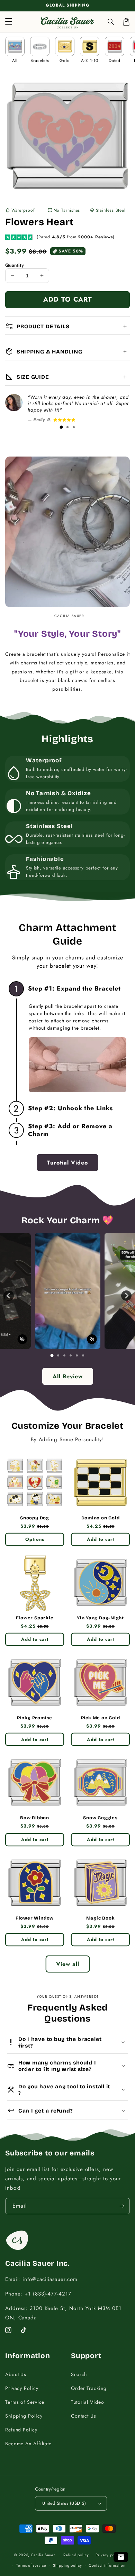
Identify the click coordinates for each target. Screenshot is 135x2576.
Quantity (15, 265)
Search (79, 2374)
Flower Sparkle (35, 1618)
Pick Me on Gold (101, 1718)
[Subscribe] (122, 2206)
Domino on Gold (101, 1518)
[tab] (61, 427)
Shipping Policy (24, 2416)
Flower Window (35, 1918)
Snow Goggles (100, 1818)
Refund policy (76, 2555)
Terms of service (31, 2565)
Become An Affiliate (28, 2444)
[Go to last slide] (9, 1296)
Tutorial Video (88, 2402)
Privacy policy (108, 2555)
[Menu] (9, 22)
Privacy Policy (22, 2388)
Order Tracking (89, 2388)
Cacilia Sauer (43, 2555)
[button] (111, 22)
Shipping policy (67, 2565)
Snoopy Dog (35, 1518)
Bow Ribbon (35, 1818)
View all (68, 1964)
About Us (16, 2374)
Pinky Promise (35, 1718)
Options (35, 1539)
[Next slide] (126, 1296)
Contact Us (84, 2416)
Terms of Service (25, 2402)
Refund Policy (21, 2430)
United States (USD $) (64, 2503)
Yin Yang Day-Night (100, 1618)
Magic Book (101, 1918)
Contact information (107, 2565)
